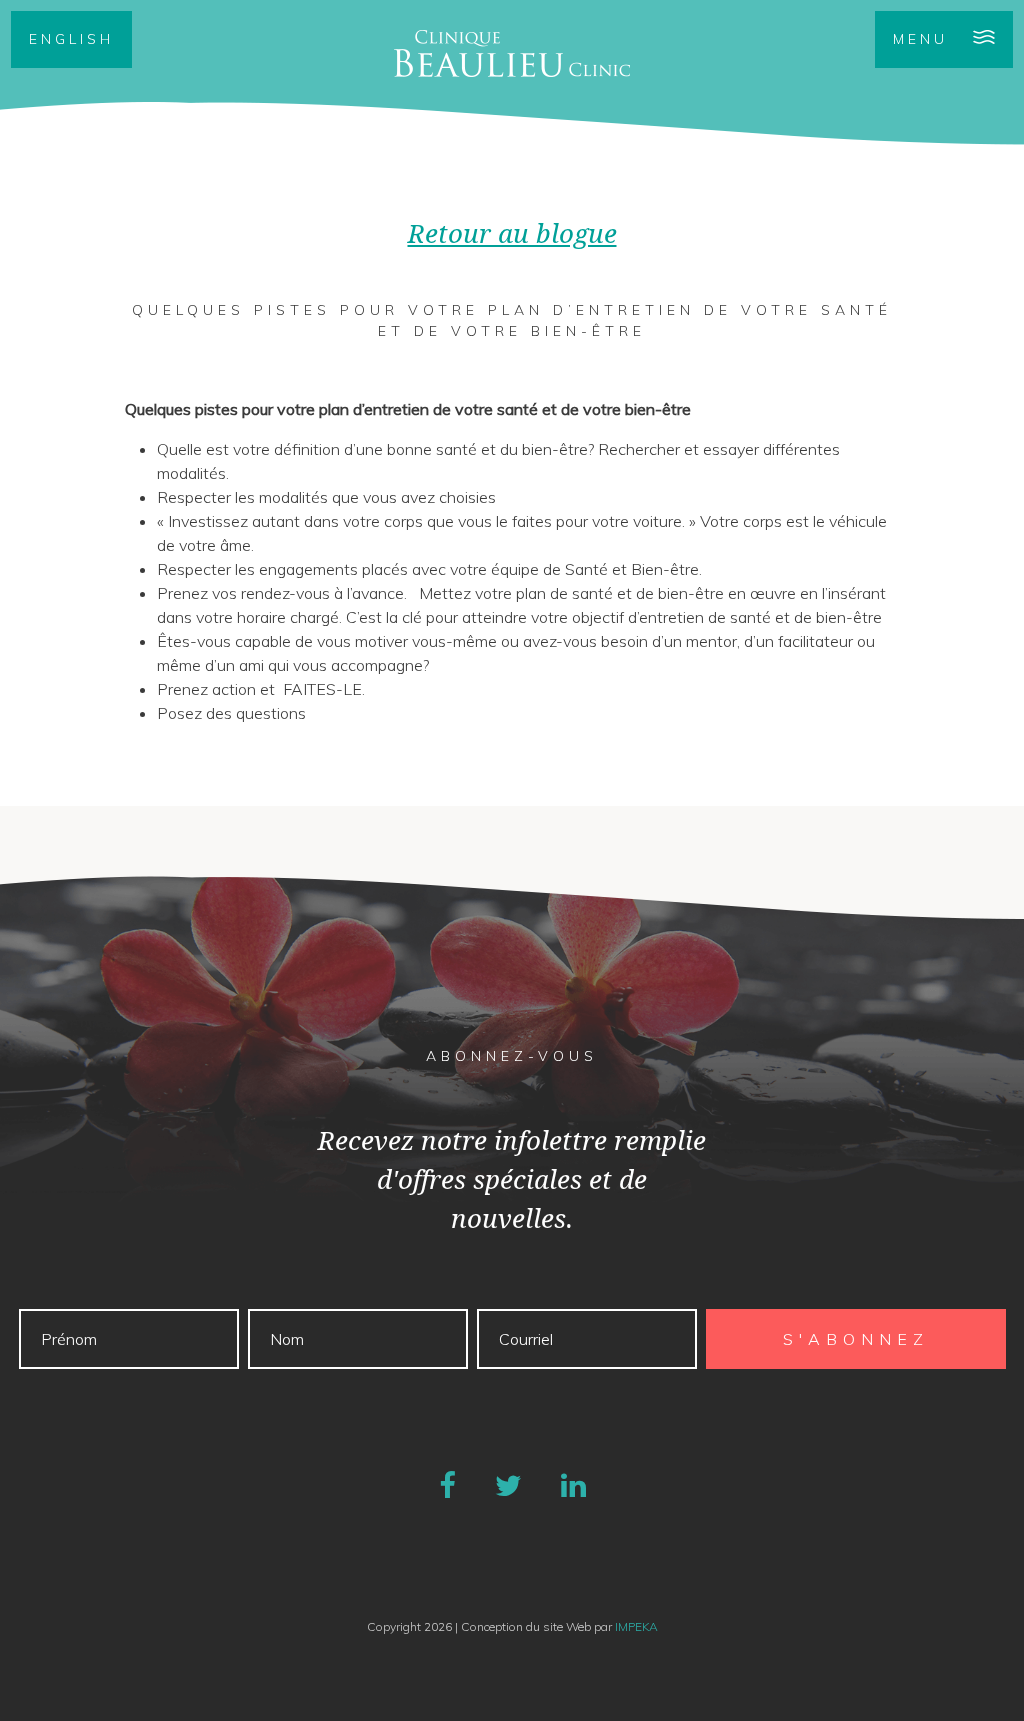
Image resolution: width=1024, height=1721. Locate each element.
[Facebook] (447, 1485)
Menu (920, 39)
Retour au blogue (512, 234)
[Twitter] (508, 1485)
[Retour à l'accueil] (512, 53)
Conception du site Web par (559, 1626)
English (71, 39)
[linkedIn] (573, 1485)
